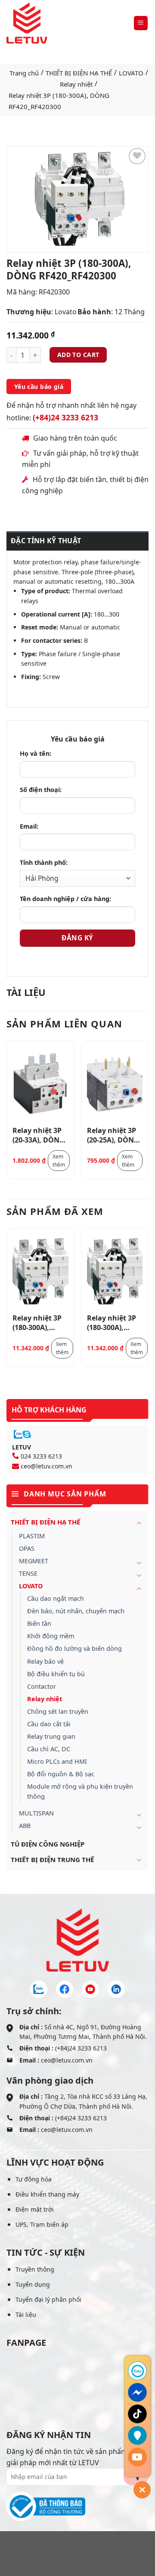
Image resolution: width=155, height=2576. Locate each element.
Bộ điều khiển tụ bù (56, 1674)
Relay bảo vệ (45, 1661)
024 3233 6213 (41, 1456)
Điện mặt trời (35, 2209)
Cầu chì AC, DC (49, 1749)
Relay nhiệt (76, 84)
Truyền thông (35, 2269)
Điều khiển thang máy (47, 2194)
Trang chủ (24, 73)
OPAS (27, 1548)
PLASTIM (32, 1536)
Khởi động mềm (51, 1636)
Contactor (42, 1686)
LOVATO (131, 73)
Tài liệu (26, 2315)
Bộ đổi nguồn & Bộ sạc (61, 1774)
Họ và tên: (36, 753)
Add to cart (78, 355)
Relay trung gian (51, 1736)
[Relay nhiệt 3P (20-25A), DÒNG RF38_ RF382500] (115, 1084)
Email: (29, 826)
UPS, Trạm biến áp (42, 2224)
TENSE (28, 1573)
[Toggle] (139, 1523)
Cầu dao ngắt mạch (56, 1598)
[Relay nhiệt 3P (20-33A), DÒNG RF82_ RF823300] (40, 1084)
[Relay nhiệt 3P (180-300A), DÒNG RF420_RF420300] (40, 1272)
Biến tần (39, 1623)
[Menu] (141, 23)
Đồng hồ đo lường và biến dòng (74, 1648)
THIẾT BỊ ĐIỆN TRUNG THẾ (52, 1859)
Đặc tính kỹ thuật (46, 541)
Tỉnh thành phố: (44, 862)
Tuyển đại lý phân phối (48, 2299)
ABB (25, 1826)
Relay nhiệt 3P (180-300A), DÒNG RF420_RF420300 (40, 1322)
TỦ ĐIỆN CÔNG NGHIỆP (48, 1844)
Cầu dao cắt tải (49, 1724)
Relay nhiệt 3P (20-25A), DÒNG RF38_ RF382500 (113, 1135)
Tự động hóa (34, 2179)
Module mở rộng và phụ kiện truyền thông (80, 1791)
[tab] (77, 541)
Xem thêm (59, 1161)
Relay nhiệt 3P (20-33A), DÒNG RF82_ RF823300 (39, 1135)
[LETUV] (27, 23)
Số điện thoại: (41, 790)
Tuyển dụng (33, 2284)
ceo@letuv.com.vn (46, 1466)
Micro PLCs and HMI (57, 1761)
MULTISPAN (36, 1813)
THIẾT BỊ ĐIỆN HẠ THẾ (79, 73)
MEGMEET (34, 1561)
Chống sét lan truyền (58, 1711)
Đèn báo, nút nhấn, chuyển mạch (76, 1611)
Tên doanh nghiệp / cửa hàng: (65, 899)
